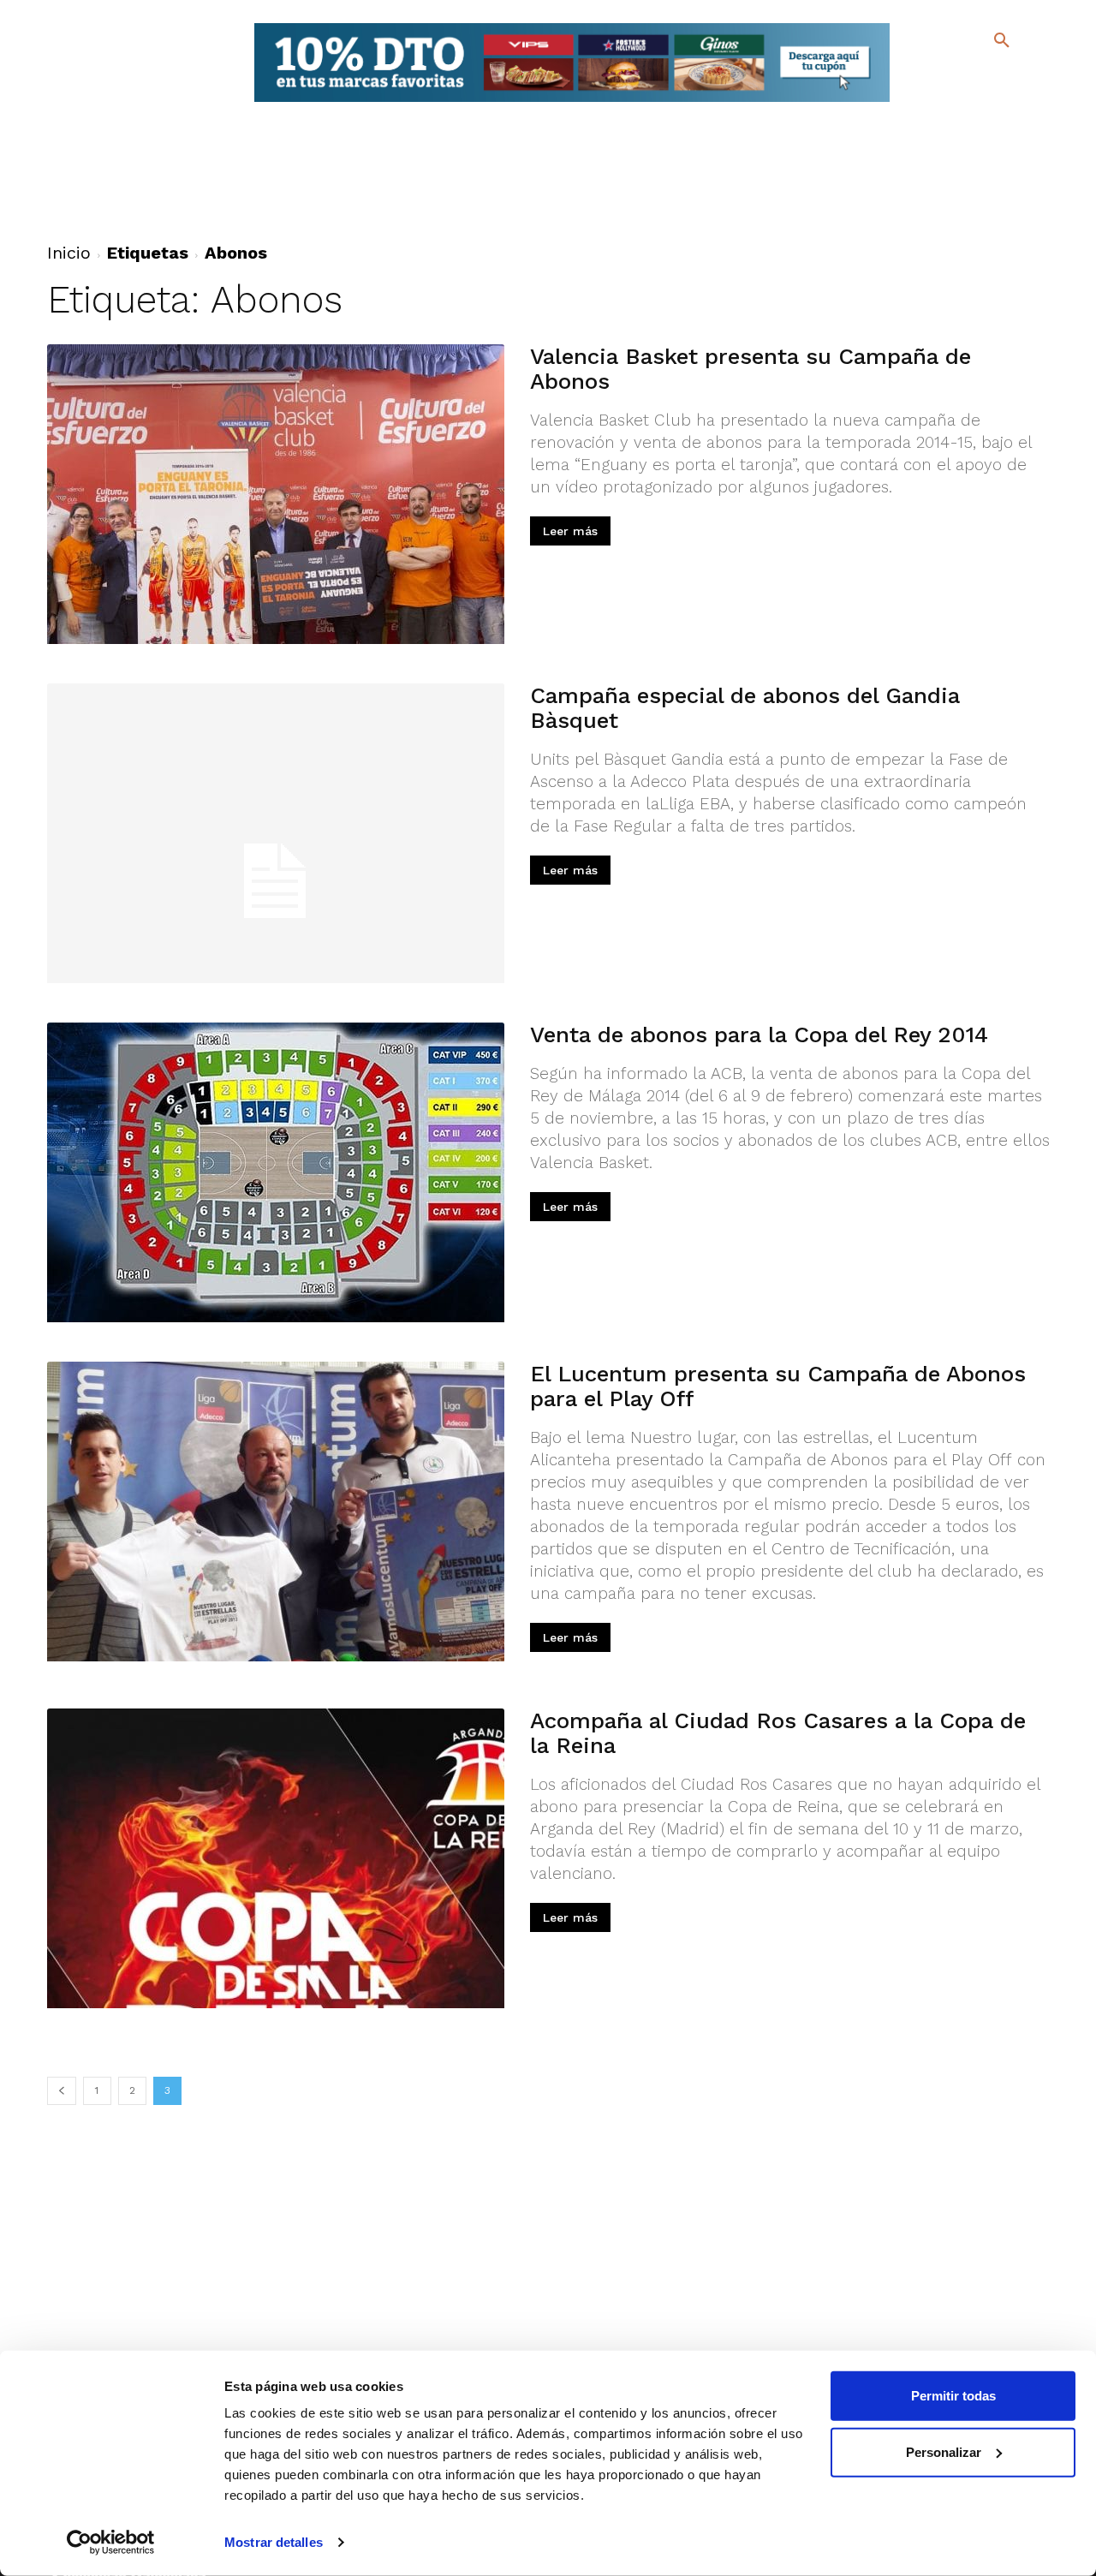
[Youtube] (987, 102)
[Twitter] (957, 75)
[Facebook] (932, 78)
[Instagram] (1009, 78)
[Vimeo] (959, 102)
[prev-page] (62, 2091)
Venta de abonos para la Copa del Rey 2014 (759, 1035)
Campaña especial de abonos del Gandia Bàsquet (745, 708)
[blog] (982, 75)
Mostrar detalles (274, 2542)
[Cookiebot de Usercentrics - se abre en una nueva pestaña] (111, 2543)
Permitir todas (953, 2396)
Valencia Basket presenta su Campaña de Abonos (751, 369)
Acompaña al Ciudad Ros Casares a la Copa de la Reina (778, 1733)
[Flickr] (932, 102)
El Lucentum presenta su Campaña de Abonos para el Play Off (778, 1386)
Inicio (69, 253)
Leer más (570, 531)
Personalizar (944, 2451)
